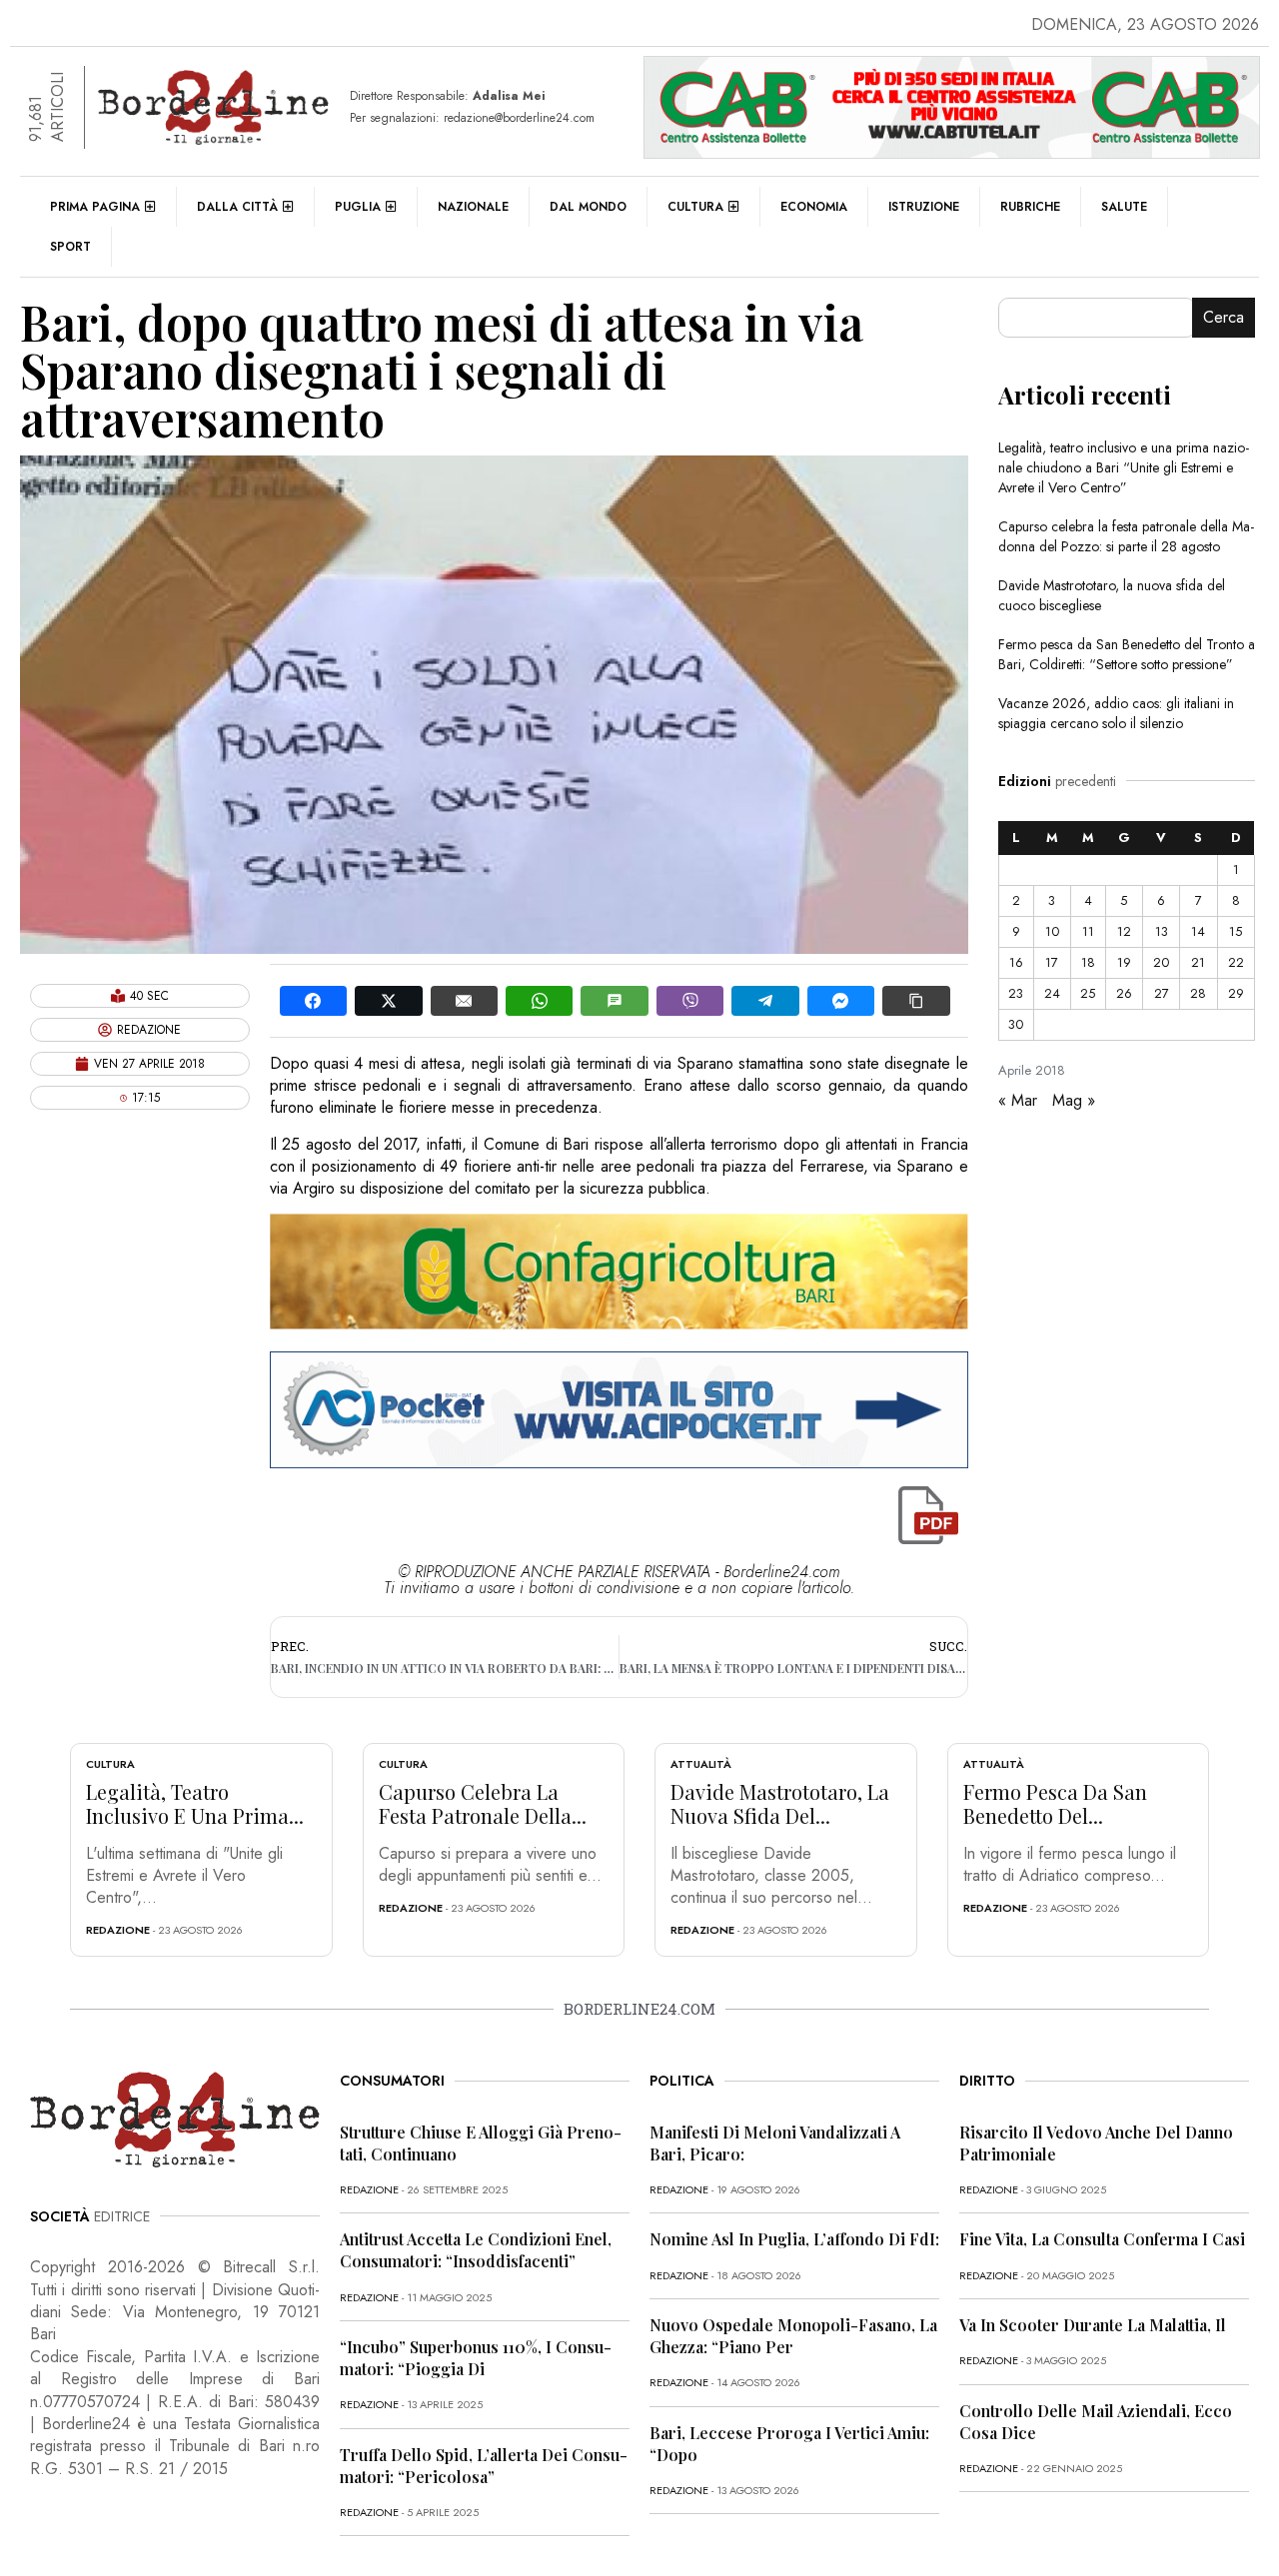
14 (1198, 931)
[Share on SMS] (614, 1001)
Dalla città (237, 207)
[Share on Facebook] (313, 1001)
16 (1016, 962)
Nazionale (473, 207)
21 (1198, 962)
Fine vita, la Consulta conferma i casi (1102, 2239)
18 (1088, 962)
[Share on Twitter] (388, 1001)
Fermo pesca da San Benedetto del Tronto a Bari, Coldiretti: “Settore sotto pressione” (1127, 654)
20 (1161, 962)
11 (1088, 931)
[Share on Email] (464, 1001)
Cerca (1224, 317)
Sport (70, 247)
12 (1124, 931)
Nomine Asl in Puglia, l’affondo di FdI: (794, 2239)
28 (1198, 993)
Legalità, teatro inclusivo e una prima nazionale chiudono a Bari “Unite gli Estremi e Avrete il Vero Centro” (1124, 467)
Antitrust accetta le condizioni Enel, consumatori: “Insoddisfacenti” (476, 2250)
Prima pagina (95, 207)
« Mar (1018, 1100)
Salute (1124, 207)
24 (1052, 993)
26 (1124, 993)
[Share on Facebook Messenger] (841, 1001)
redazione (118, 1930)
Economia (814, 207)
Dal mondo (588, 207)
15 (1236, 931)
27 (1162, 993)
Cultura (695, 207)
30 (1016, 1024)
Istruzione (924, 207)
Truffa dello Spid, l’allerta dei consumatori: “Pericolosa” (484, 2466)
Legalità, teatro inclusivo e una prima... (195, 1803)
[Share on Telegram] (765, 1001)
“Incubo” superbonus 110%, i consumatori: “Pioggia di (476, 2358)
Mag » (1074, 1100)
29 (1236, 993)
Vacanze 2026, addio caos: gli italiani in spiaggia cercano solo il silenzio (1116, 713)
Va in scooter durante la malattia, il (1093, 2325)
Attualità (701, 1764)
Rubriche (1030, 207)
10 (1052, 931)
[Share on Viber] (690, 1001)
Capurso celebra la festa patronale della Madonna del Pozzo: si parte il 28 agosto (1126, 536)
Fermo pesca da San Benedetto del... (1055, 1803)
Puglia (358, 207)
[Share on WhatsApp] (539, 1001)
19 (1124, 962)
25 (1088, 993)
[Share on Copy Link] (916, 1001)
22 (1236, 962)
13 (1162, 931)
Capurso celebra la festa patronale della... (483, 1803)
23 (1016, 993)
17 (1052, 962)
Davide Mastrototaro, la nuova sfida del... (780, 1803)
